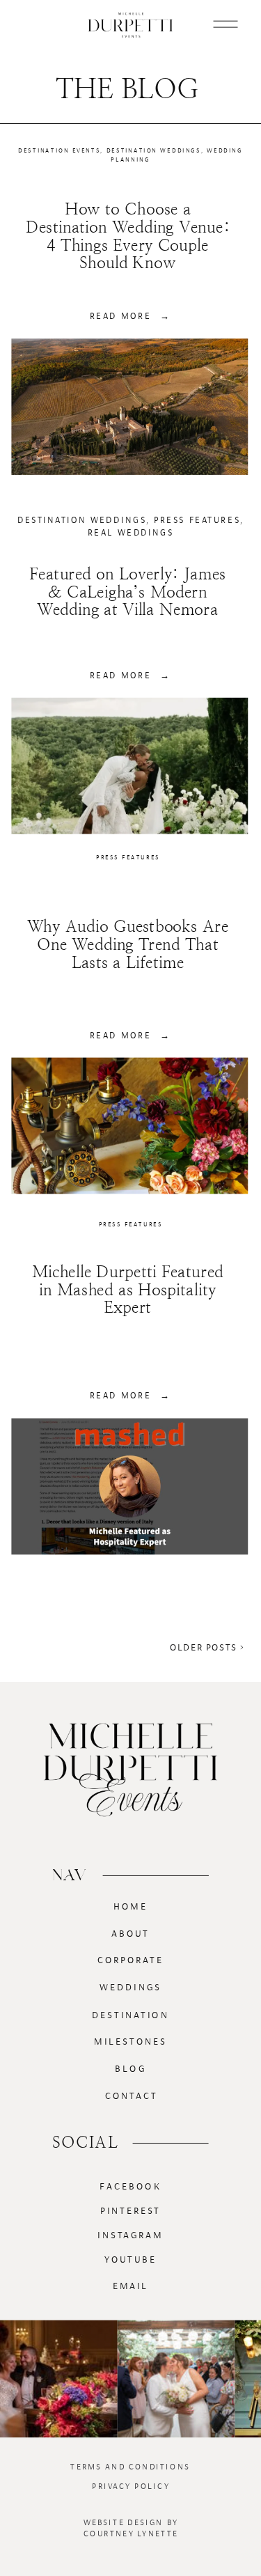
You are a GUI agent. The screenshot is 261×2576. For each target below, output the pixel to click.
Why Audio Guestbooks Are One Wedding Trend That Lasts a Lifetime (128, 945)
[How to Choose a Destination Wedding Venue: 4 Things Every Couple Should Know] (129, 407)
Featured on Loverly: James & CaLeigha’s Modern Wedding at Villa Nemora (127, 592)
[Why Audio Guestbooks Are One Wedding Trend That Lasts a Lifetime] (129, 1125)
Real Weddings (131, 532)
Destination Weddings (154, 151)
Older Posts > (207, 1648)
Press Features (197, 520)
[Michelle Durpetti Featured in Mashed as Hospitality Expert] (129, 1486)
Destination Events (59, 151)
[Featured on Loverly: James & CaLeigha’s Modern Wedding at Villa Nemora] (129, 766)
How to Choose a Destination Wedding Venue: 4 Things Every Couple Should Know (128, 236)
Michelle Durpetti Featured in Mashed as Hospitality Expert (128, 1290)
